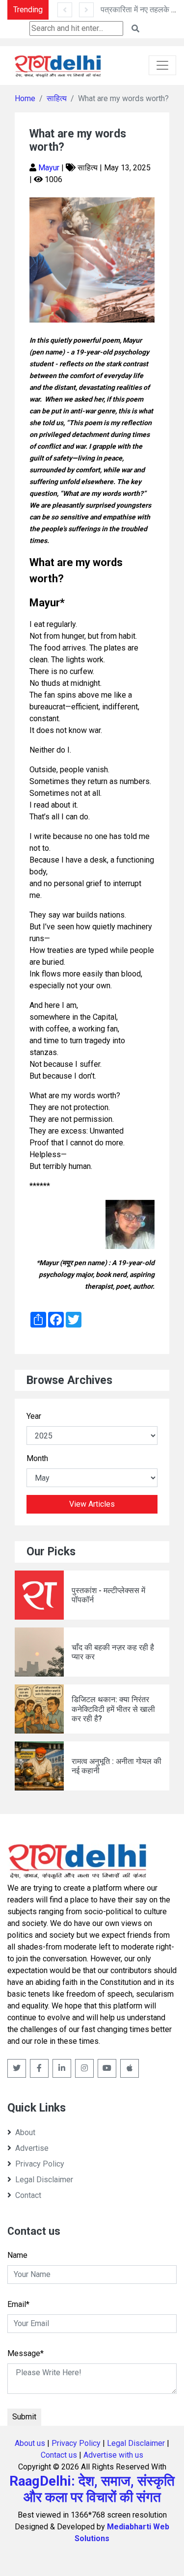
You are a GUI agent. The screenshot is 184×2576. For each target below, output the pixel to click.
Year (34, 1416)
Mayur (50, 168)
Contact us (59, 2455)
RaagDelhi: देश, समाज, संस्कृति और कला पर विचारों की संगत (92, 2489)
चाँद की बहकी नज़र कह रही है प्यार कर (113, 1652)
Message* (26, 2353)
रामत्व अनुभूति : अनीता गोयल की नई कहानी (117, 1766)
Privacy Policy (40, 2164)
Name (17, 2255)
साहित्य (57, 98)
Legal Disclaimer (44, 2180)
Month (37, 1458)
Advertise (32, 2148)
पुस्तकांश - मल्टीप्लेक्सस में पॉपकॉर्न (108, 1595)
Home (25, 98)
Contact (28, 2195)
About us (30, 2443)
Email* (18, 2304)
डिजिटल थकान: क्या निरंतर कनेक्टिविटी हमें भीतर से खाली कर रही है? (113, 1709)
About (25, 2132)
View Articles (92, 1504)
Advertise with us (113, 2455)
